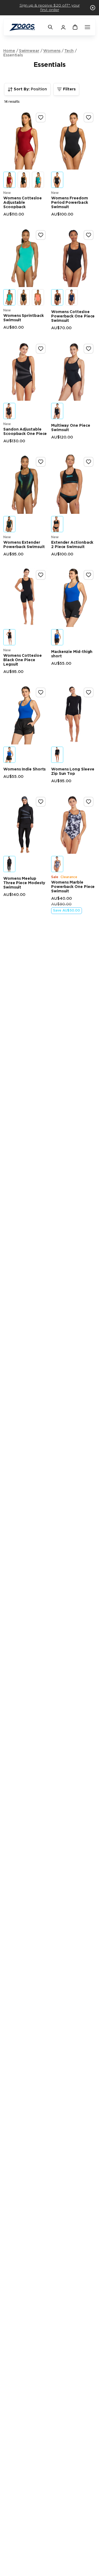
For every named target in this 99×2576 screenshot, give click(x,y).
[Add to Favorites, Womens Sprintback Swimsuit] (41, 235)
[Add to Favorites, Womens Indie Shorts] (41, 692)
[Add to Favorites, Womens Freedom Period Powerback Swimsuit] (89, 118)
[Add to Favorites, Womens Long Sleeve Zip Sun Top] (89, 692)
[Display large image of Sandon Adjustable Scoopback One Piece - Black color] (9, 411)
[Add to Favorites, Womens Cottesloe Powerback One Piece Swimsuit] (89, 235)
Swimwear (29, 51)
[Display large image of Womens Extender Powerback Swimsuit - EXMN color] (9, 524)
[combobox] (27, 89)
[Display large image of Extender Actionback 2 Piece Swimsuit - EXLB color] (57, 524)
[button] (93, 8)
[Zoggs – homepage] (26, 27)
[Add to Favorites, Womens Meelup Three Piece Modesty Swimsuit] (41, 802)
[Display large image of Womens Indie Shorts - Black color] (9, 755)
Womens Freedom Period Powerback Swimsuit (70, 203)
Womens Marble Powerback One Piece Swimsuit (73, 887)
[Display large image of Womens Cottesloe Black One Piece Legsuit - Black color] (9, 637)
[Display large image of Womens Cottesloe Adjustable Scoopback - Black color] (24, 180)
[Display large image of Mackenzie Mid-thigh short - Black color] (57, 637)
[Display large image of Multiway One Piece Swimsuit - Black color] (57, 411)
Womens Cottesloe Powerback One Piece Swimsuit (73, 316)
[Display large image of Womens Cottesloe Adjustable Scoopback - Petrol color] (38, 180)
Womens (52, 51)
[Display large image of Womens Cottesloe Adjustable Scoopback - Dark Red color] (9, 180)
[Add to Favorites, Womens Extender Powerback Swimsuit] (41, 462)
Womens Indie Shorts (24, 769)
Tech (69, 51)
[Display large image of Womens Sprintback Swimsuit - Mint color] (9, 297)
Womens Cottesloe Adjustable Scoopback (23, 203)
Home (9, 51)
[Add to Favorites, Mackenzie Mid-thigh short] (89, 575)
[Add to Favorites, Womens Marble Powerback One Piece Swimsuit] (89, 802)
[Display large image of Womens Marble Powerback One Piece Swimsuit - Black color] (57, 864)
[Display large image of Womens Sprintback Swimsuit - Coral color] (38, 297)
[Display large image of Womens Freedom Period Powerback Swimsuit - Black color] (57, 180)
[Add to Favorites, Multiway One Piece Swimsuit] (89, 349)
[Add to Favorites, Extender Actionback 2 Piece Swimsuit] (89, 462)
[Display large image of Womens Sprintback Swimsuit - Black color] (24, 297)
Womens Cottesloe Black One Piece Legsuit (23, 660)
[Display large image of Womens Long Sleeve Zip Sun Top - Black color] (57, 755)
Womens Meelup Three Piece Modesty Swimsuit (24, 883)
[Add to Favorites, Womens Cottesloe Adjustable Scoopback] (41, 118)
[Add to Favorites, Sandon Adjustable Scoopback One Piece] (41, 349)
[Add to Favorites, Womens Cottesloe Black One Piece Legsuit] (41, 575)
